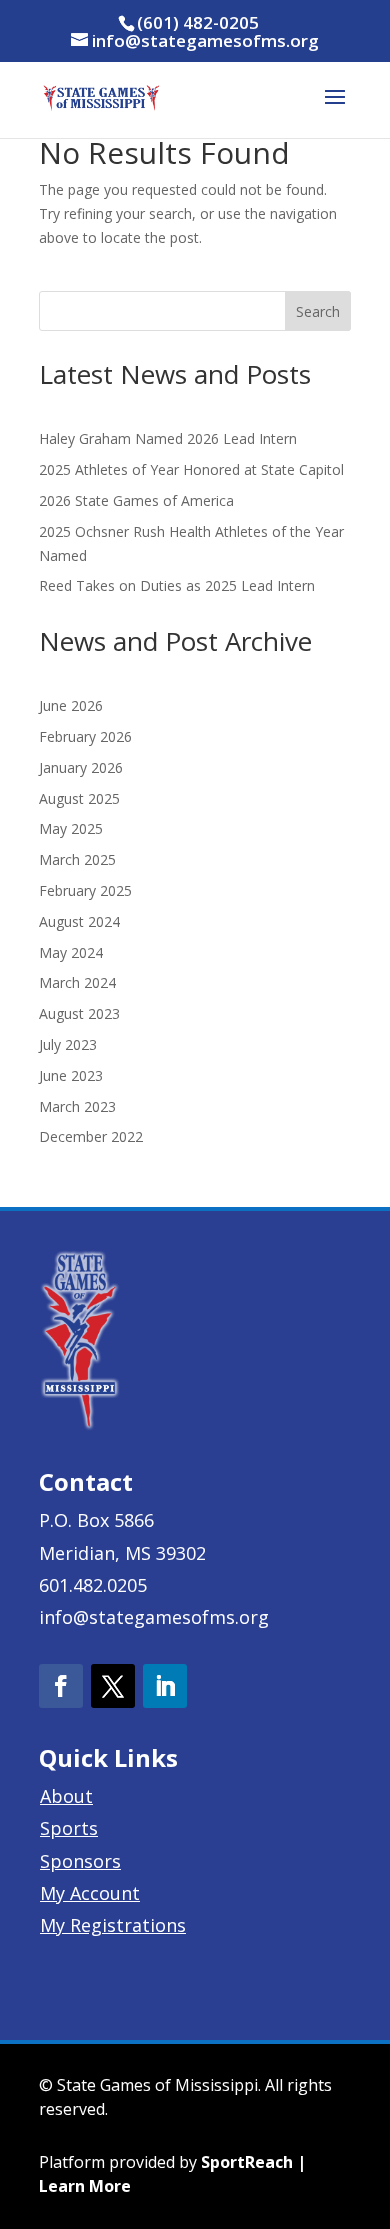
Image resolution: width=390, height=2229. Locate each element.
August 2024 (79, 921)
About (66, 1796)
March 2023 (77, 1106)
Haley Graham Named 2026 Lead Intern (168, 438)
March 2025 (77, 859)
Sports (69, 1828)
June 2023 (71, 1075)
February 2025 (85, 890)
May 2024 (71, 952)
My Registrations (113, 1925)
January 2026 (81, 767)
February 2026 (85, 736)
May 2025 (71, 828)
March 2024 (77, 982)
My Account (90, 1893)
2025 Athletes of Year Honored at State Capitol (191, 469)
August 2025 (79, 798)
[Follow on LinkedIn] (165, 1686)
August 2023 (79, 1013)
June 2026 (71, 705)
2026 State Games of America (136, 500)
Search (318, 311)
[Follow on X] (113, 1686)
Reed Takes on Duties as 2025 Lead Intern (177, 585)
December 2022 (91, 1136)
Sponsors (80, 1861)
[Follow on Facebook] (61, 1686)
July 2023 (68, 1044)
